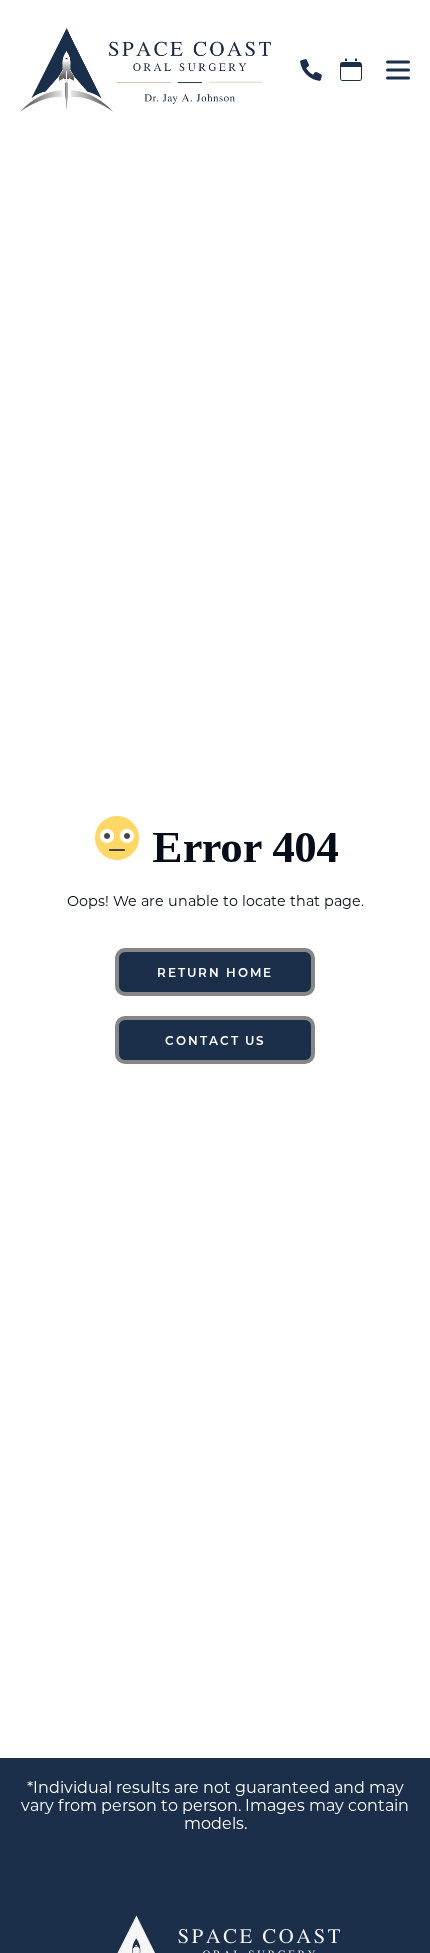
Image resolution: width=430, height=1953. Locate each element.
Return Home (215, 972)
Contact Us (215, 1040)
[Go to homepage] (135, 70)
